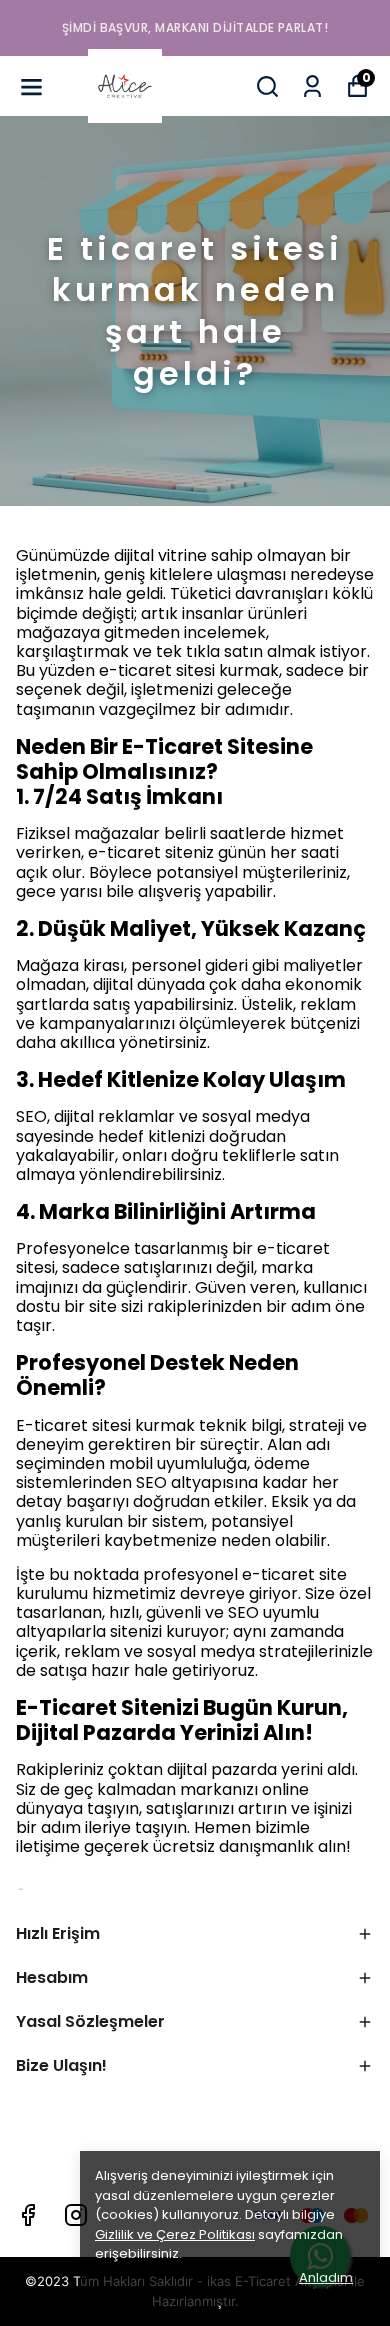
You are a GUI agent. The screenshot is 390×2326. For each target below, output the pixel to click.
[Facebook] (28, 2215)
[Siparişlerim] (312, 86)
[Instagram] (76, 2215)
